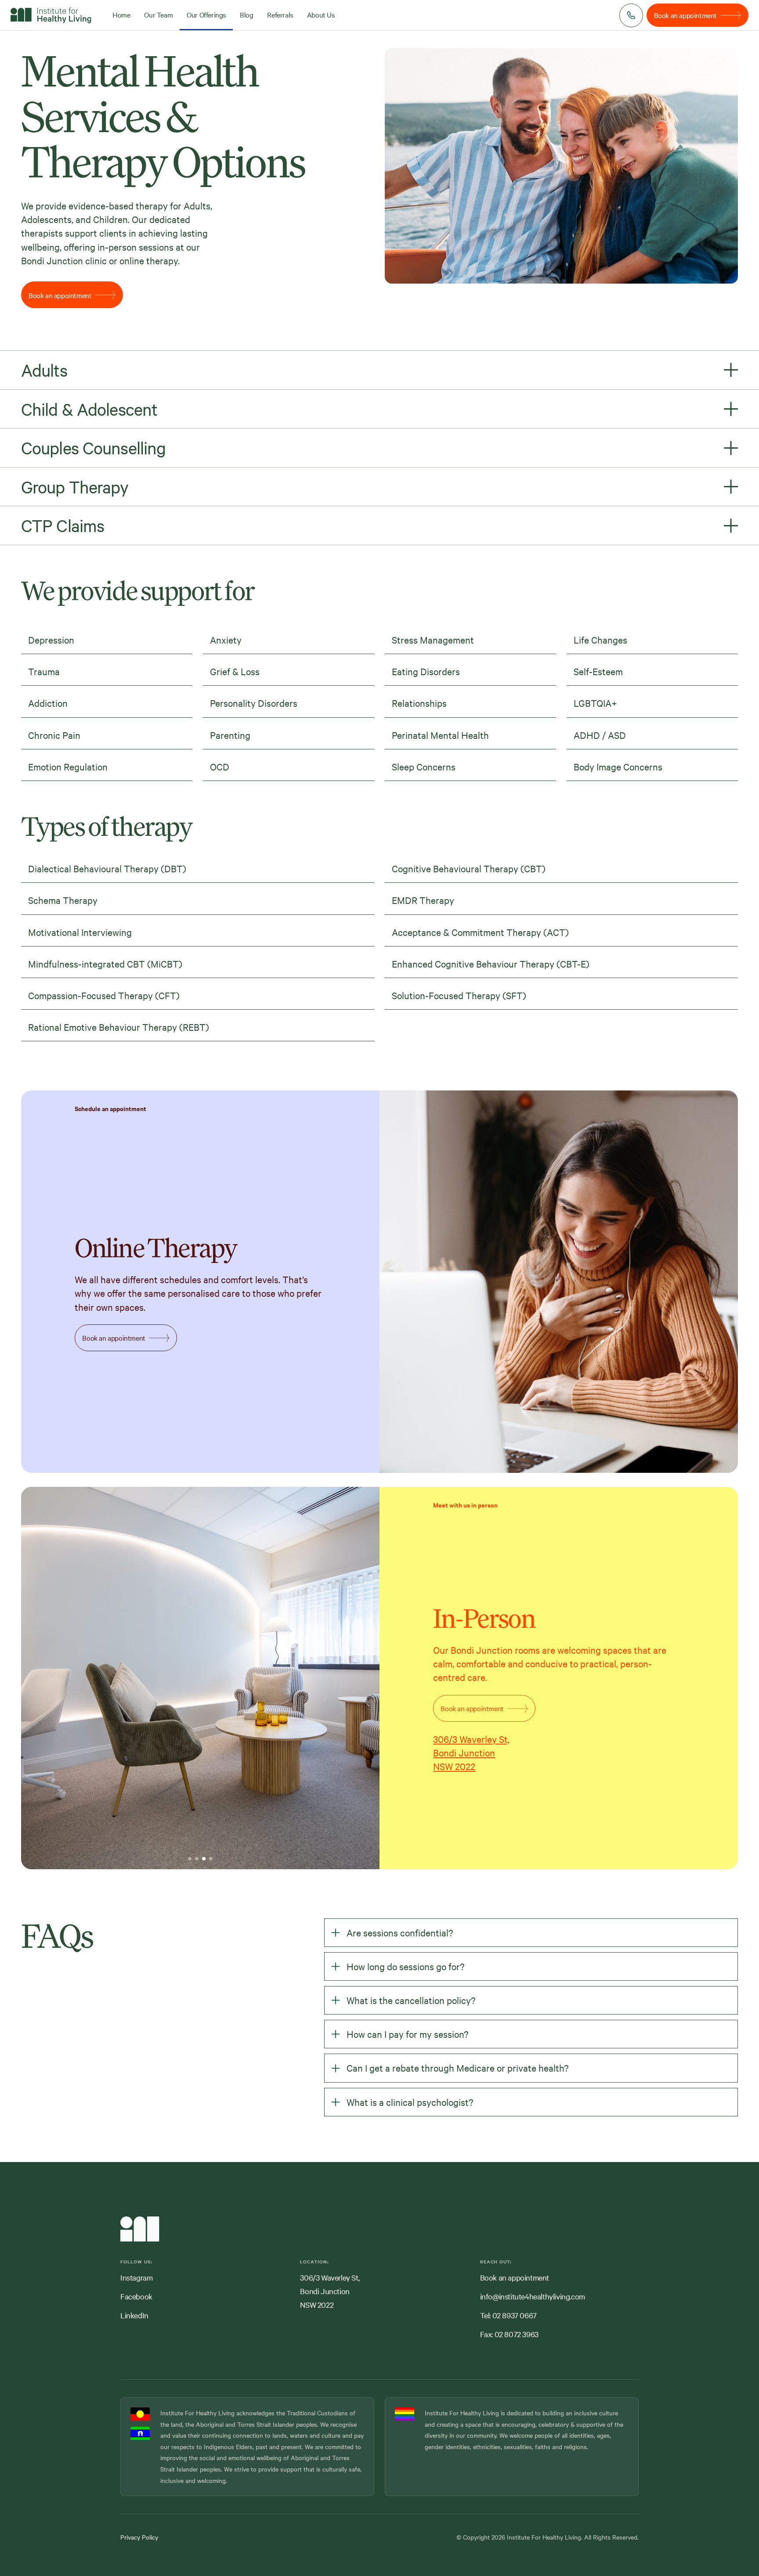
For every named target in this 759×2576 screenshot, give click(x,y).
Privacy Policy (139, 2537)
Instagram (136, 2277)
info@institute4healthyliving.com (533, 2296)
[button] (111, 1678)
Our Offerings (206, 14)
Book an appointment (515, 2277)
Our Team (158, 14)
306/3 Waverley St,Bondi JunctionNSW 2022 (471, 1752)
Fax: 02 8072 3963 (509, 2334)
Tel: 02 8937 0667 (508, 2315)
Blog (246, 14)
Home (121, 14)
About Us (321, 14)
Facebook (136, 2296)
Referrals (280, 14)
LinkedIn (134, 2315)
